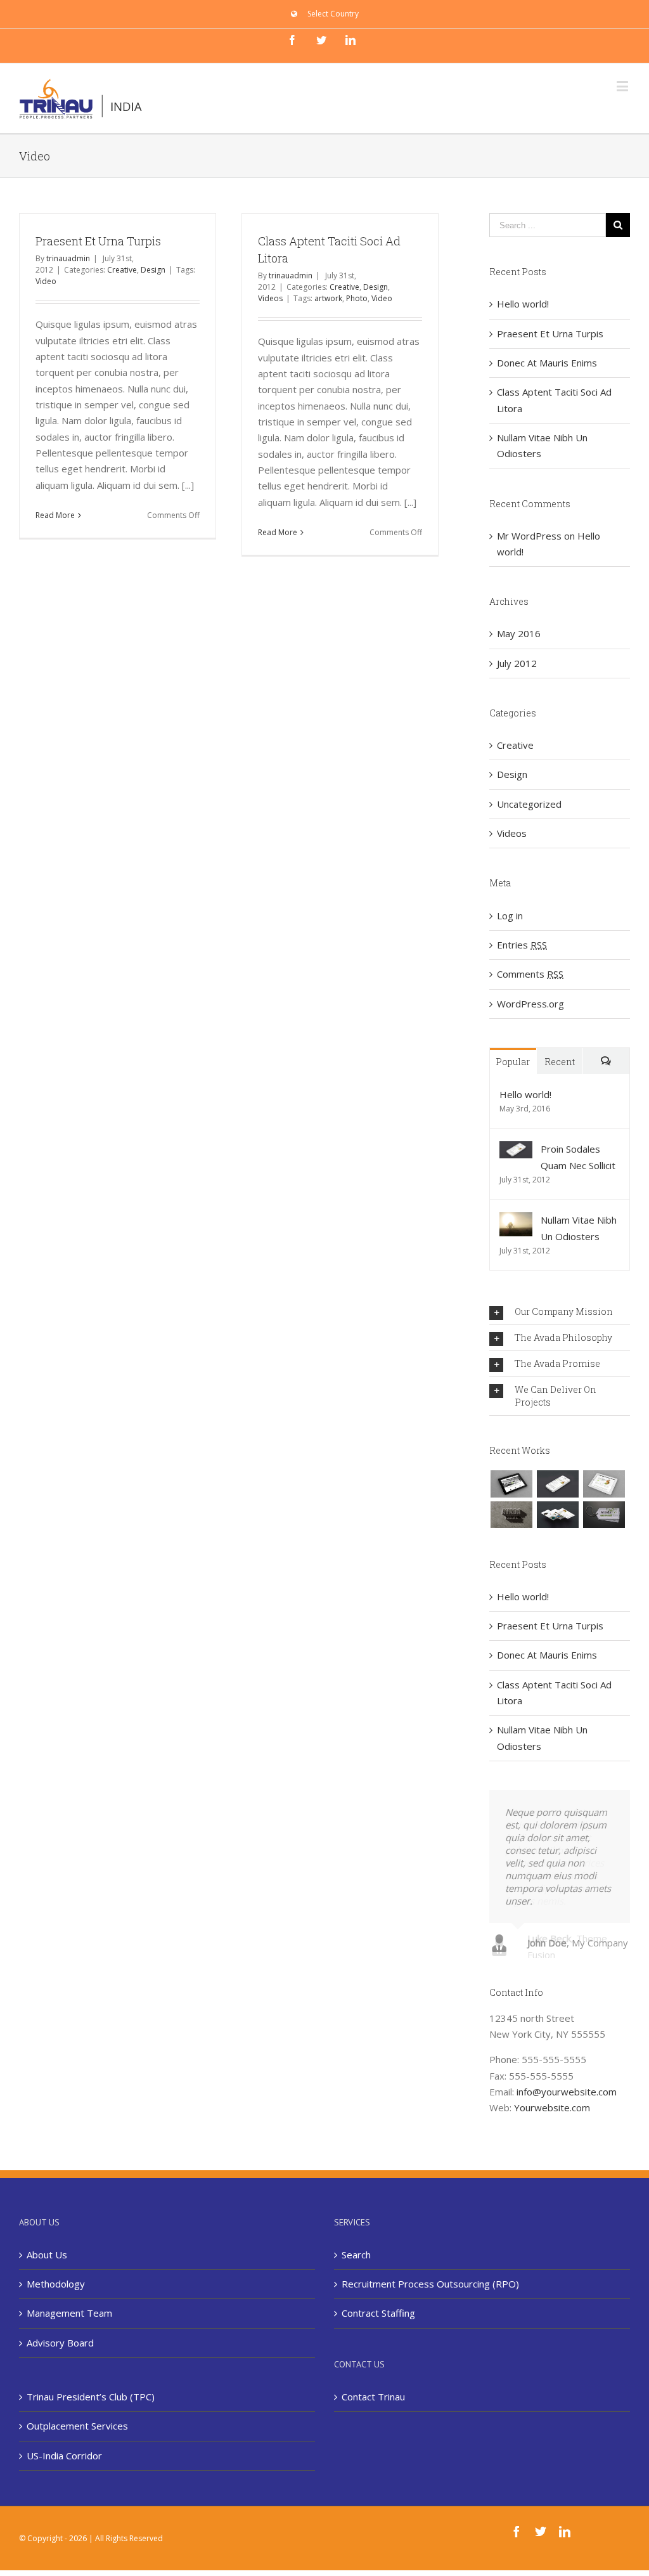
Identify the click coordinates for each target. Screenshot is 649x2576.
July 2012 (517, 663)
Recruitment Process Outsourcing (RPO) (430, 2282)
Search (356, 2253)
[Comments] (606, 1061)
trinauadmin (68, 258)
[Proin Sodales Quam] (604, 1484)
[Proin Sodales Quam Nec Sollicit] (516, 1149)
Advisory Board (60, 2341)
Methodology (56, 2282)
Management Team (69, 2312)
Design (153, 270)
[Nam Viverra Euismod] (511, 1515)
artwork (328, 298)
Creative (122, 270)
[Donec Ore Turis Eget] (511, 1484)
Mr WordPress (529, 536)
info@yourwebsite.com (567, 2090)
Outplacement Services (77, 2424)
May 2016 (519, 633)
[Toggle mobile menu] (623, 86)
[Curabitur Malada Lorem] (557, 1515)
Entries (522, 945)
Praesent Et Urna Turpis (98, 241)
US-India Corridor (64, 2454)
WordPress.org (530, 1004)
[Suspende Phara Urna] (604, 1515)
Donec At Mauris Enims (547, 363)
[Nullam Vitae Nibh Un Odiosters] (516, 1220)
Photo (357, 298)
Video (46, 281)
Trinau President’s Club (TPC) (91, 2395)
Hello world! (523, 304)
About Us (47, 2253)
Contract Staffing (378, 2312)
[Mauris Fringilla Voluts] (557, 1484)
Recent (560, 1062)
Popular (513, 1062)
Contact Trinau (373, 2395)
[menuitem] (325, 14)
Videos (270, 298)
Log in (510, 916)
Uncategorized (529, 804)
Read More (55, 515)
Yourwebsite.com (552, 2106)
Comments (530, 974)
